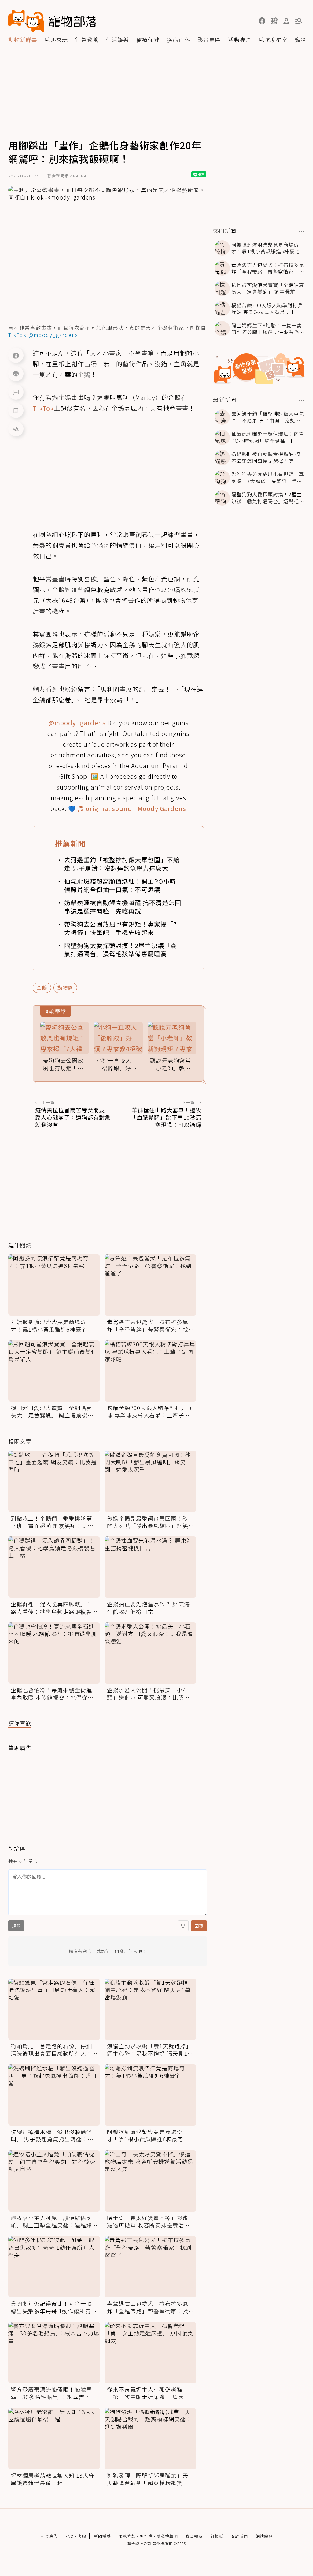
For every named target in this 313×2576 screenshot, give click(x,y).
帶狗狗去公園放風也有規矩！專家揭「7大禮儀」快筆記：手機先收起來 (121, 928)
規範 (16, 1926)
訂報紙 (217, 2536)
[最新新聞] (302, 400)
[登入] (286, 21)
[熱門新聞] (302, 231)
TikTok (43, 408)
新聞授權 (102, 2536)
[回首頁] (52, 21)
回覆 (199, 1926)
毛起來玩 (56, 39)
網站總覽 (264, 2536)
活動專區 (240, 39)
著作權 (146, 2536)
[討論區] (16, 392)
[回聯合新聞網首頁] (26, 21)
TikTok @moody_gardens (43, 335)
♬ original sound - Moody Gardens (132, 808)
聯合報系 (194, 2536)
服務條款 (127, 2536)
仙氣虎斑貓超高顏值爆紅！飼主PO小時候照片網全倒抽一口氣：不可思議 (120, 885)
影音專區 (209, 39)
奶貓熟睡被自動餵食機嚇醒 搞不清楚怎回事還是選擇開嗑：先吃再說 (123, 907)
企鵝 (42, 987)
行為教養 (87, 39)
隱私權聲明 (167, 2536)
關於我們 (239, 2536)
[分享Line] (16, 374)
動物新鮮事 (23, 39)
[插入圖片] (183, 1926)
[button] (262, 21)
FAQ (70, 2536)
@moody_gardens (77, 723)
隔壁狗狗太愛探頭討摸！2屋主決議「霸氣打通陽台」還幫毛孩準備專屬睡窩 (121, 950)
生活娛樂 (117, 39)
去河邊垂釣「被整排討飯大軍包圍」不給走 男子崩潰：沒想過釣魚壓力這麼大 (122, 864)
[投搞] (274, 21)
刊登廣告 (49, 2536)
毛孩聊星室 (273, 39)
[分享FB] (16, 355)
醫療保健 (148, 39)
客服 (82, 2536)
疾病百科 (179, 39)
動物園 (65, 987)
